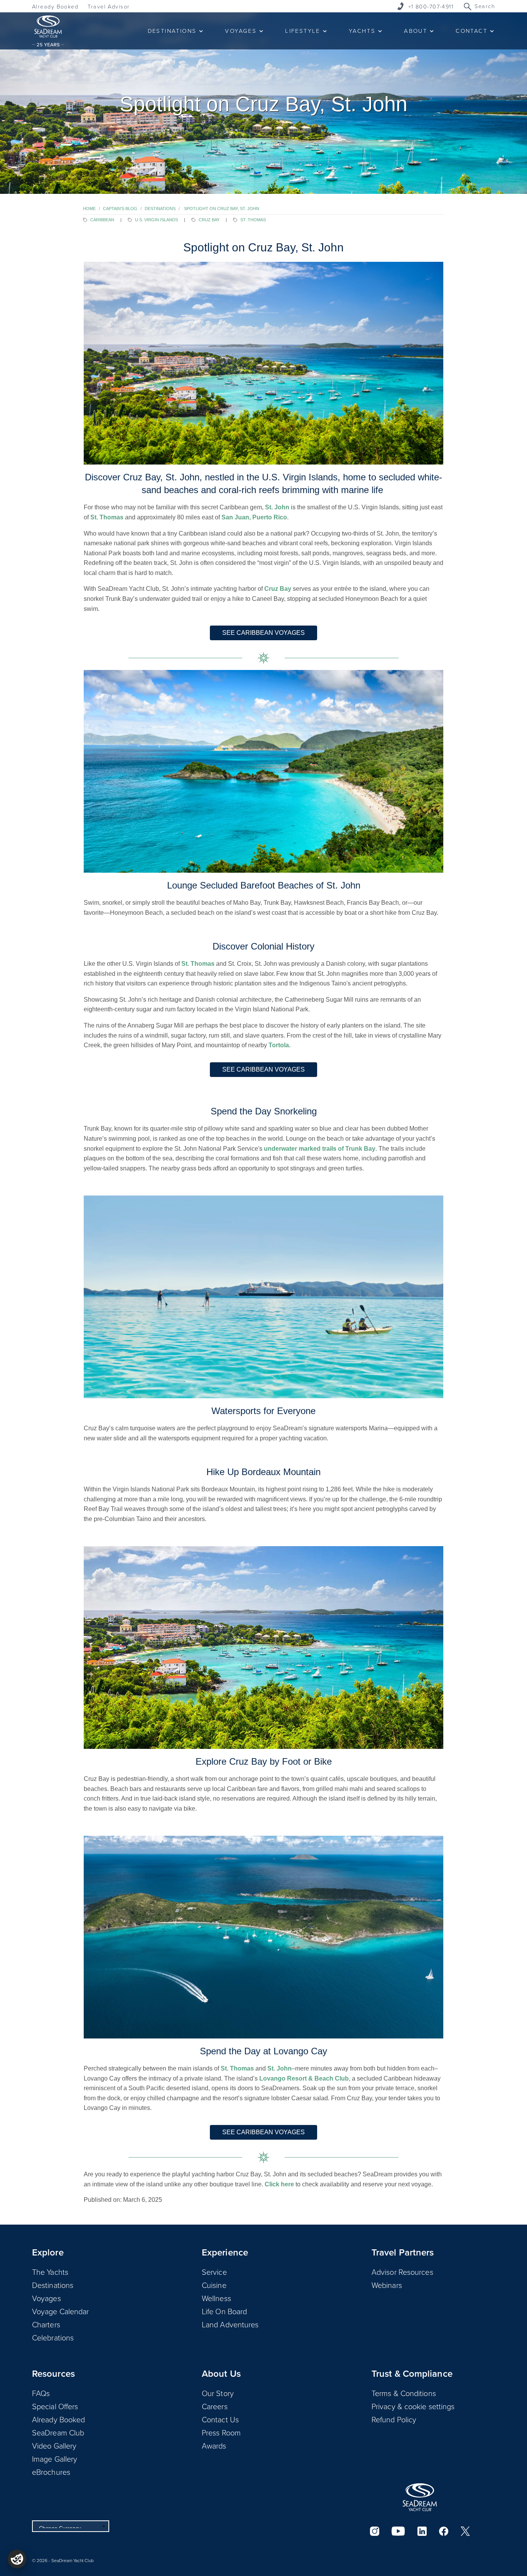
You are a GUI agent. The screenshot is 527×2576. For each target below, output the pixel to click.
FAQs (41, 2393)
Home (89, 209)
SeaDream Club (58, 2432)
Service (214, 2272)
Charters (46, 2324)
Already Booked (55, 6)
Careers (215, 2406)
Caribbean (102, 220)
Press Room (221, 2432)
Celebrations (53, 2337)
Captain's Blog (120, 209)
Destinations (160, 209)
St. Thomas (253, 220)
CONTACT (471, 31)
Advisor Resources (402, 2272)
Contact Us (220, 2419)
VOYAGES (241, 31)
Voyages (46, 2298)
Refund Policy (394, 2419)
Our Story (218, 2393)
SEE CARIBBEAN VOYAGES (263, 633)
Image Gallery (55, 2459)
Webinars (387, 2285)
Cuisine (214, 2285)
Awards (214, 2445)
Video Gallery (54, 2445)
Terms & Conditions (404, 2393)
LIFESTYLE (303, 31)
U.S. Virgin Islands (156, 220)
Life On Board (224, 2311)
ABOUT (416, 31)
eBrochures (51, 2472)
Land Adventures (230, 2324)
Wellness (216, 2298)
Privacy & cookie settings (413, 2406)
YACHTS (362, 31)
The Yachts (50, 2272)
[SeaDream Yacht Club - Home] (420, 2497)
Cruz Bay (209, 220)
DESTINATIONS (172, 31)
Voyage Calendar (61, 2311)
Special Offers (55, 2406)
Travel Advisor (109, 6)
